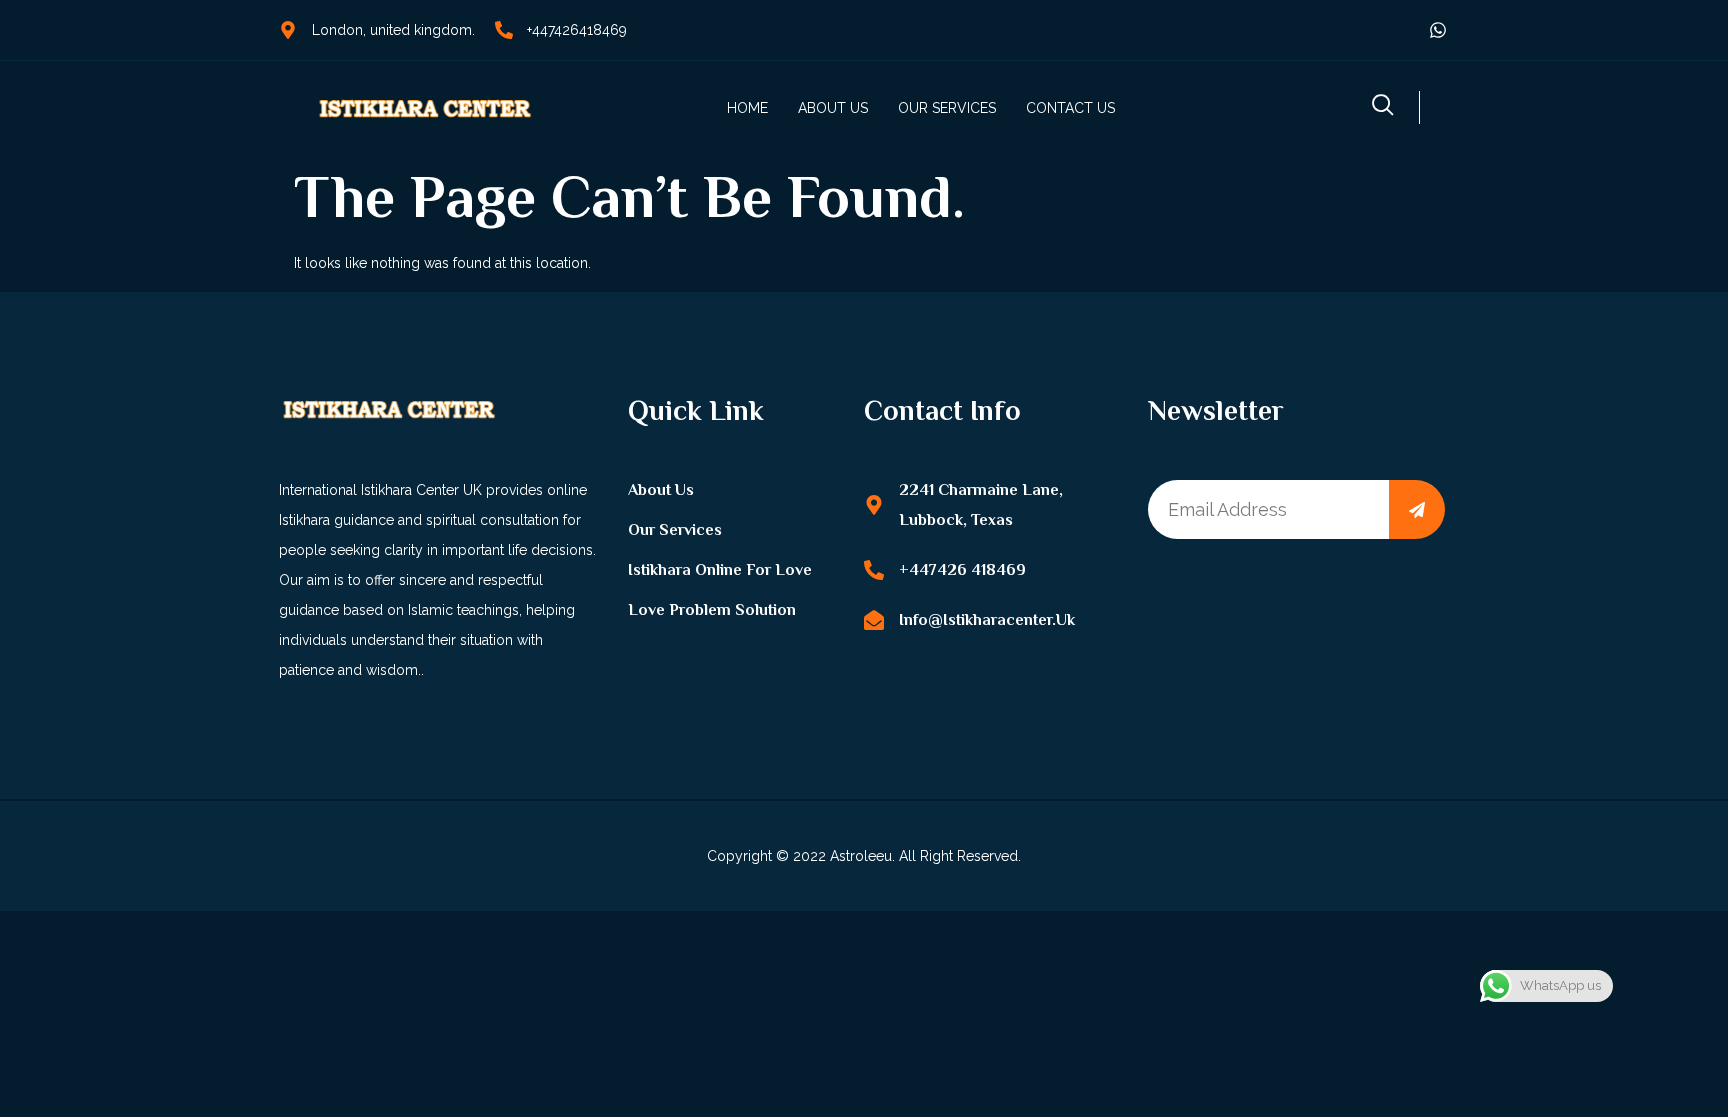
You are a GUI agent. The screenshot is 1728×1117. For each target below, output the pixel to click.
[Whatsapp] (1438, 30)
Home (747, 108)
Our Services (947, 108)
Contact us (1070, 108)
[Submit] (1417, 509)
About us (833, 108)
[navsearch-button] (1383, 107)
